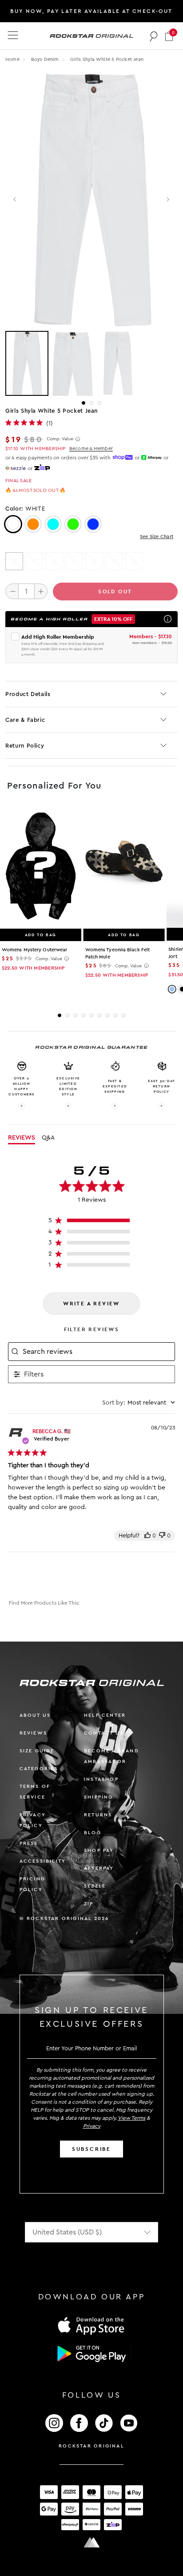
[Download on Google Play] (91, 2354)
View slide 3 (99, 403)
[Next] (168, 200)
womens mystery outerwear (34, 950)
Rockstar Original (91, 2446)
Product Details (28, 694)
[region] (92, 1222)
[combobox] (139, 1403)
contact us (104, 1733)
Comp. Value (60, 439)
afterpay (99, 1868)
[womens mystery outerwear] (41, 867)
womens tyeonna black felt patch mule (118, 953)
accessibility (43, 1861)
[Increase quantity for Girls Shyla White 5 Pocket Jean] (41, 591)
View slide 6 (99, 1015)
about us (35, 1715)
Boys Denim (46, 59)
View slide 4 (84, 1015)
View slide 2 (91, 403)
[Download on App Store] (91, 2325)
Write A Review (91, 1304)
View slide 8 (115, 1015)
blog (93, 1833)
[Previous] (15, 200)
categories (39, 1769)
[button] (169, 36)
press (29, 1843)
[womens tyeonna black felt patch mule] (124, 867)
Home (12, 59)
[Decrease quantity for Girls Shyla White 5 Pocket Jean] (12, 591)
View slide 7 (107, 1015)
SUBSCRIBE (91, 2149)
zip (89, 1904)
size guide (37, 1751)
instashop (101, 1779)
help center (105, 1715)
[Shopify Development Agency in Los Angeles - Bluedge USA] (91, 2542)
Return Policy (25, 746)
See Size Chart (157, 537)
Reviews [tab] (22, 1138)
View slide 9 (123, 1015)
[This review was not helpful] (162, 1536)
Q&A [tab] (48, 1138)
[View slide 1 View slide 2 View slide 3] (91, 363)
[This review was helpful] (147, 1536)
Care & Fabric (25, 720)
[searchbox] (98, 1352)
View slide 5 (91, 1015)
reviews (33, 1733)
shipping (99, 1797)
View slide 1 (84, 403)
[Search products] (154, 36)
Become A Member (91, 449)
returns (98, 1815)
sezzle (95, 1886)
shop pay (99, 1850)
